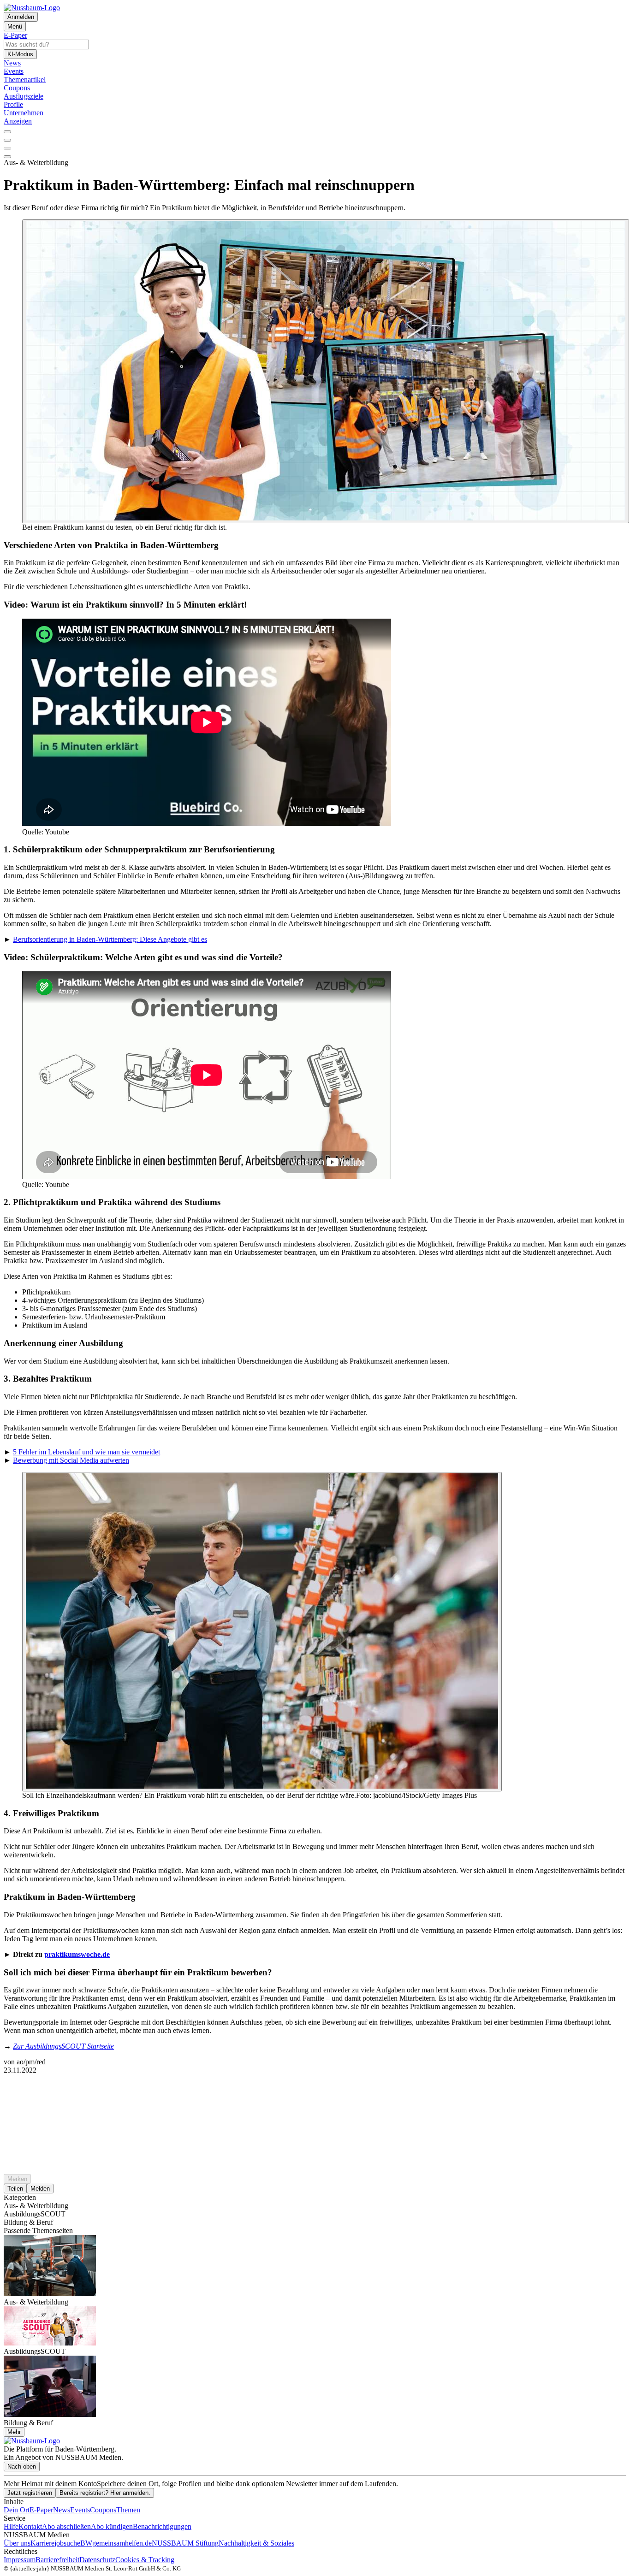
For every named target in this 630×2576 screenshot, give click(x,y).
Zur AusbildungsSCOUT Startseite (63, 2046)
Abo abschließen (66, 2526)
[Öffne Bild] (326, 371)
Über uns (17, 2543)
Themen (128, 2510)
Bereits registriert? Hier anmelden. (105, 2493)
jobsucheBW (73, 2543)
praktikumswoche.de (77, 1954)
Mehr (14, 2432)
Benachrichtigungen (162, 2526)
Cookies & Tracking (145, 2560)
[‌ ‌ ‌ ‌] (315, 2091)
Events (80, 2510)
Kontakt (30, 2526)
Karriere (42, 2543)
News (62, 2510)
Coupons (103, 2510)
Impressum (20, 2560)
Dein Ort (17, 2510)
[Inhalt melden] (7, 157)
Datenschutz (97, 2560)
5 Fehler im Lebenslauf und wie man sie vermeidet (86, 1452)
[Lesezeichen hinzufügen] (7, 148)
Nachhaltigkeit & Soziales (256, 2543)
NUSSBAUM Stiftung (185, 2543)
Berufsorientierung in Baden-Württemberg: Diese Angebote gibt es (110, 939)
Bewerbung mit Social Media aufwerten (71, 1460)
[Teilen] (7, 140)
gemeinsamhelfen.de (122, 2543)
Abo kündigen (112, 2526)
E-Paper (41, 2510)
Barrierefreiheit (57, 2560)
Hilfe (11, 2526)
